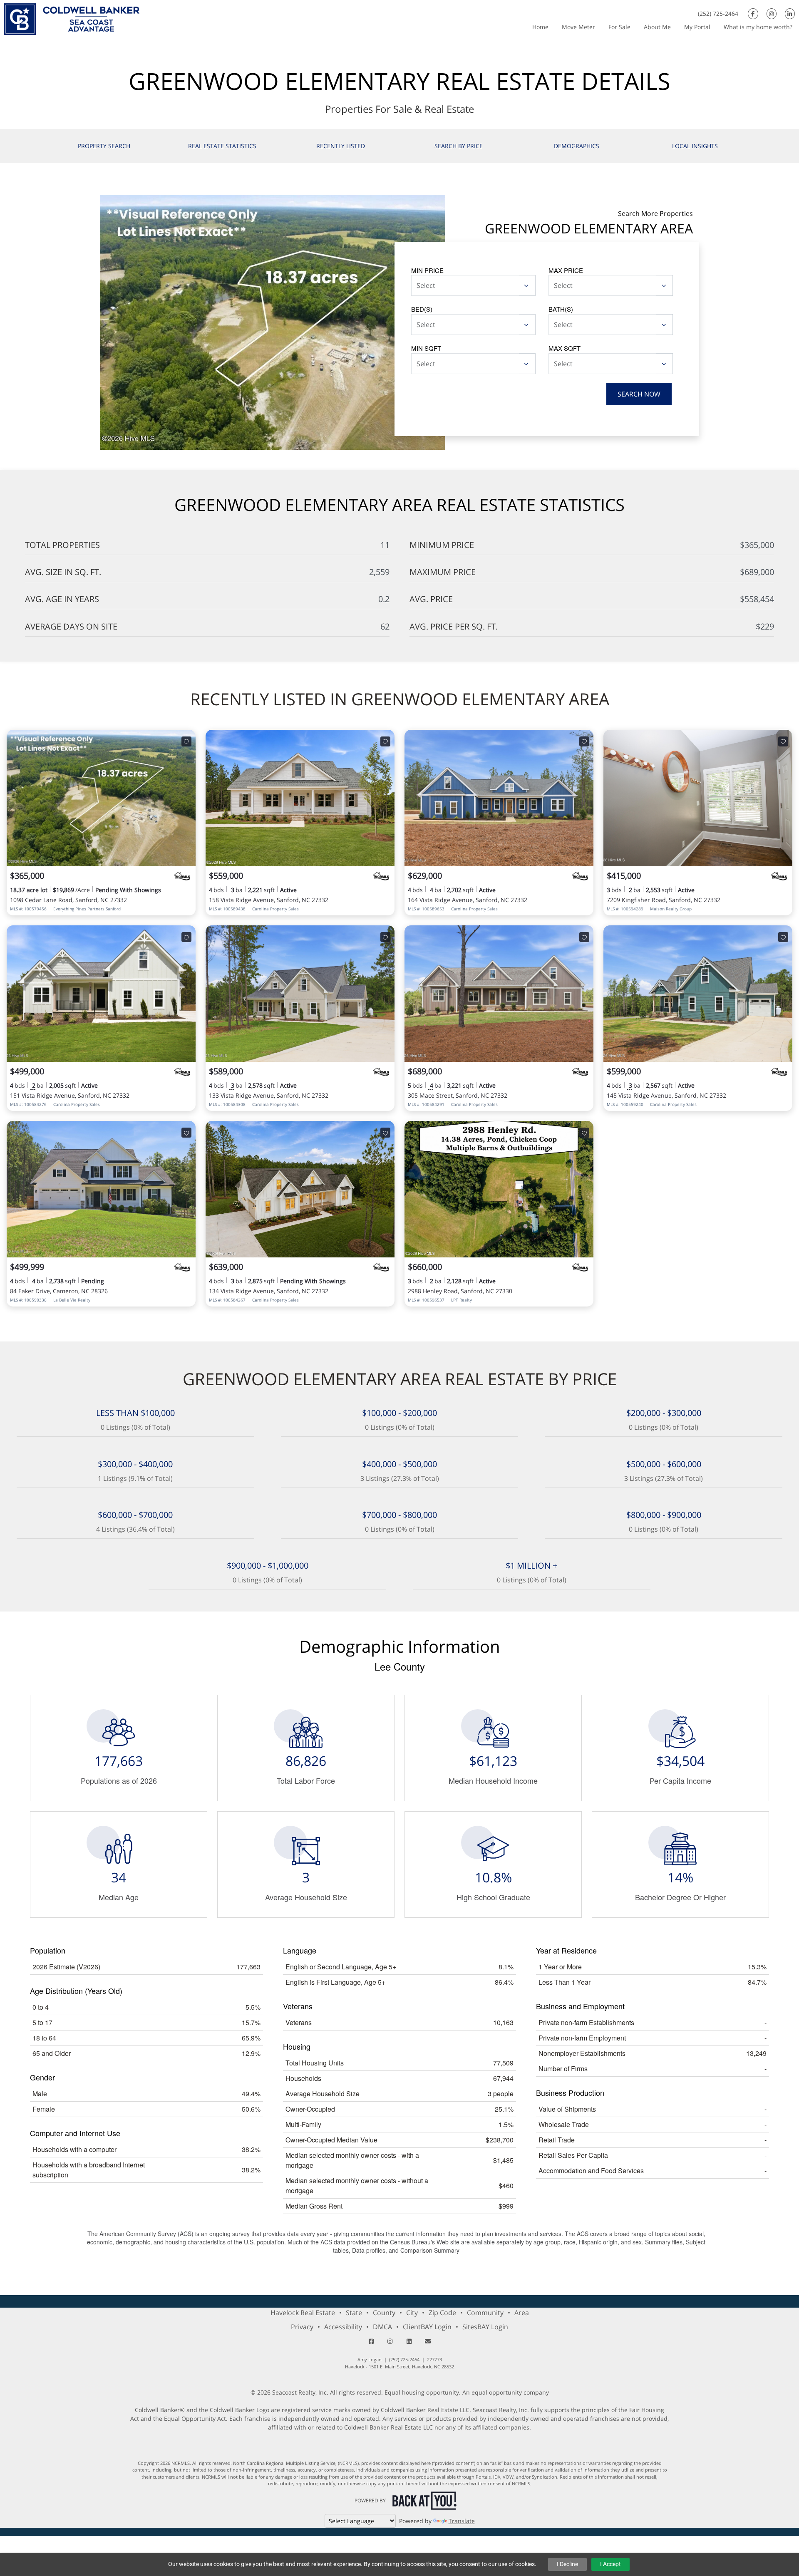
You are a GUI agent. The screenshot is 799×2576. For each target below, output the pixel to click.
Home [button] (540, 27)
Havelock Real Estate (303, 2313)
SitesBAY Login (485, 2327)
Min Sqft (426, 348)
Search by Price (459, 146)
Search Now (639, 394)
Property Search (104, 146)
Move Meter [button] (578, 27)
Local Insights (695, 146)
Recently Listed (341, 146)
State (354, 2313)
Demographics (577, 146)
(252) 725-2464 (718, 14)
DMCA (382, 2327)
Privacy (302, 2327)
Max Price (566, 270)
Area (522, 2313)
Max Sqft (565, 348)
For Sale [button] (619, 27)
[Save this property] (186, 741)
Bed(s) (422, 309)
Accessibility (343, 2327)
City (412, 2313)
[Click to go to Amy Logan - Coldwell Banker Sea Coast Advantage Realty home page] (72, 18)
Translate (462, 2521)
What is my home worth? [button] (758, 27)
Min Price (427, 270)
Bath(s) (561, 309)
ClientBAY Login (427, 2327)
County (384, 2313)
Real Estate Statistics (222, 146)
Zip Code (442, 2313)
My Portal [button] (697, 27)
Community (485, 2313)
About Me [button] (657, 27)
